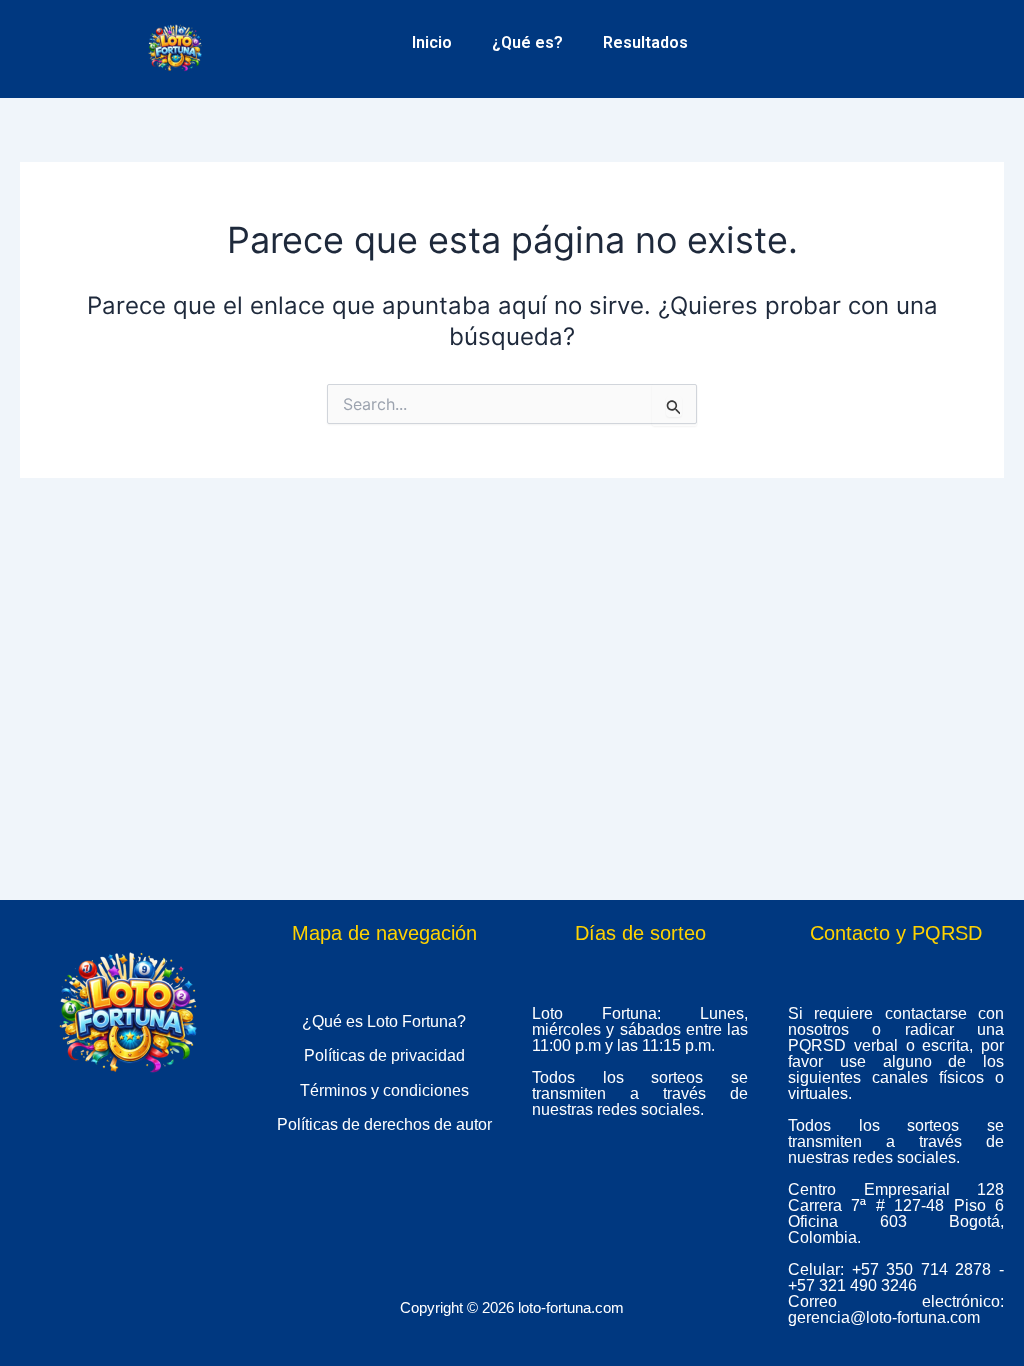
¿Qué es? (527, 42)
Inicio (432, 42)
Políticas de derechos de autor (384, 1124)
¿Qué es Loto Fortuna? (384, 1021)
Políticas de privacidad (384, 1055)
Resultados (645, 42)
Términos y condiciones (384, 1090)
